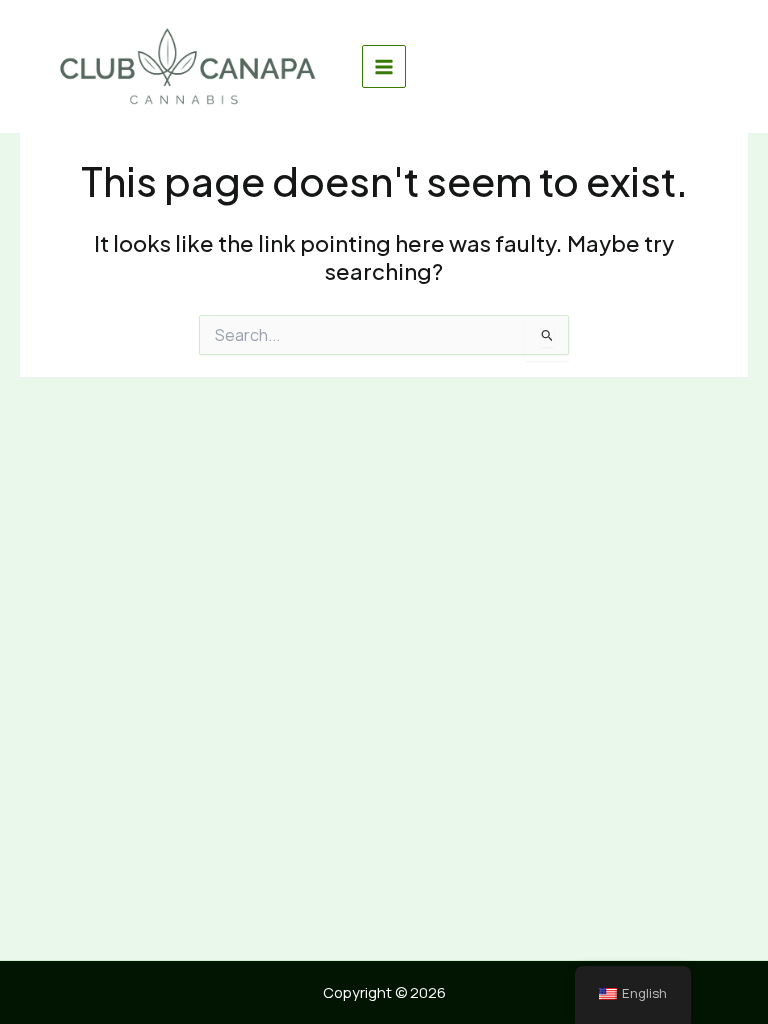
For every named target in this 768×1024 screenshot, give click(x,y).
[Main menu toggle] (384, 67)
